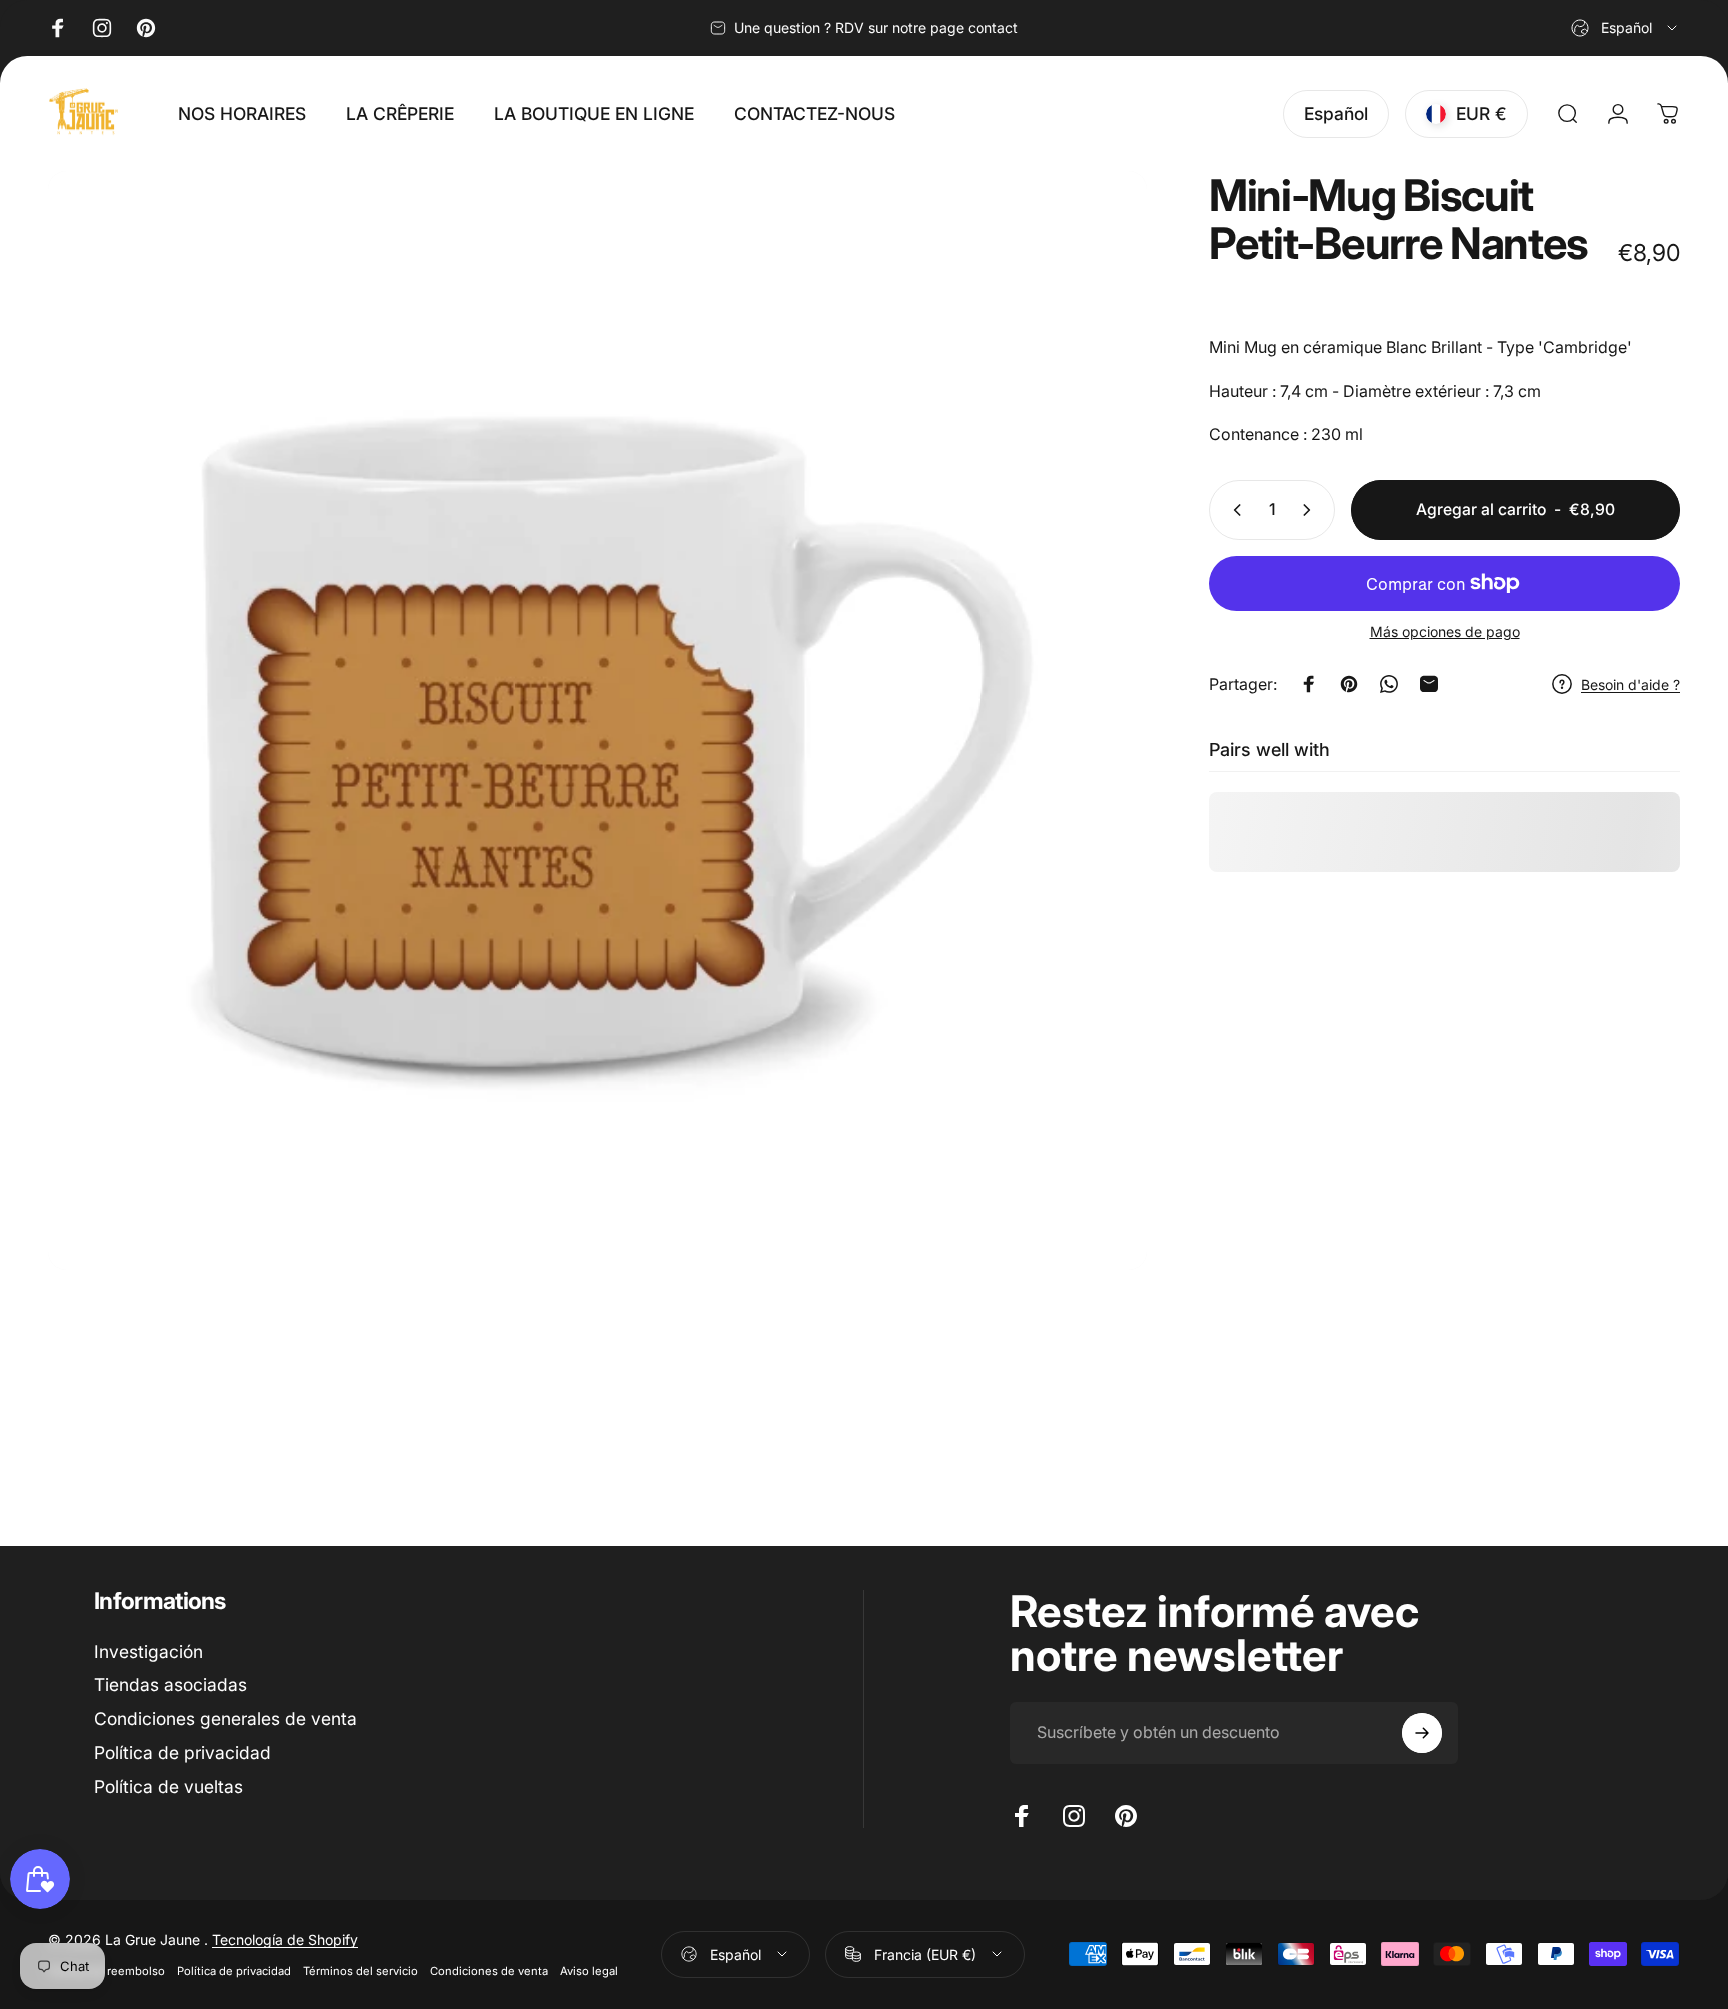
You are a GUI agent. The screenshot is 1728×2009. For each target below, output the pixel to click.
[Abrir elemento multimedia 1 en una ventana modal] (597, 720)
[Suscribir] (1422, 1733)
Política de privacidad (182, 1753)
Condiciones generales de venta (225, 1719)
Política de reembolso (106, 1971)
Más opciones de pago (1445, 631)
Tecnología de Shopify (285, 1939)
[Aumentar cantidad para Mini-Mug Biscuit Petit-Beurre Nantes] (1311, 510)
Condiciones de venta (489, 1971)
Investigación (148, 1651)
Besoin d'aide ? (1630, 684)
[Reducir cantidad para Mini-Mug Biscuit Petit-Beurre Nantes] (1233, 510)
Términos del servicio (360, 1971)
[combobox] (1625, 28)
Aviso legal (589, 1971)
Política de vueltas (168, 1787)
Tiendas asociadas (170, 1685)
